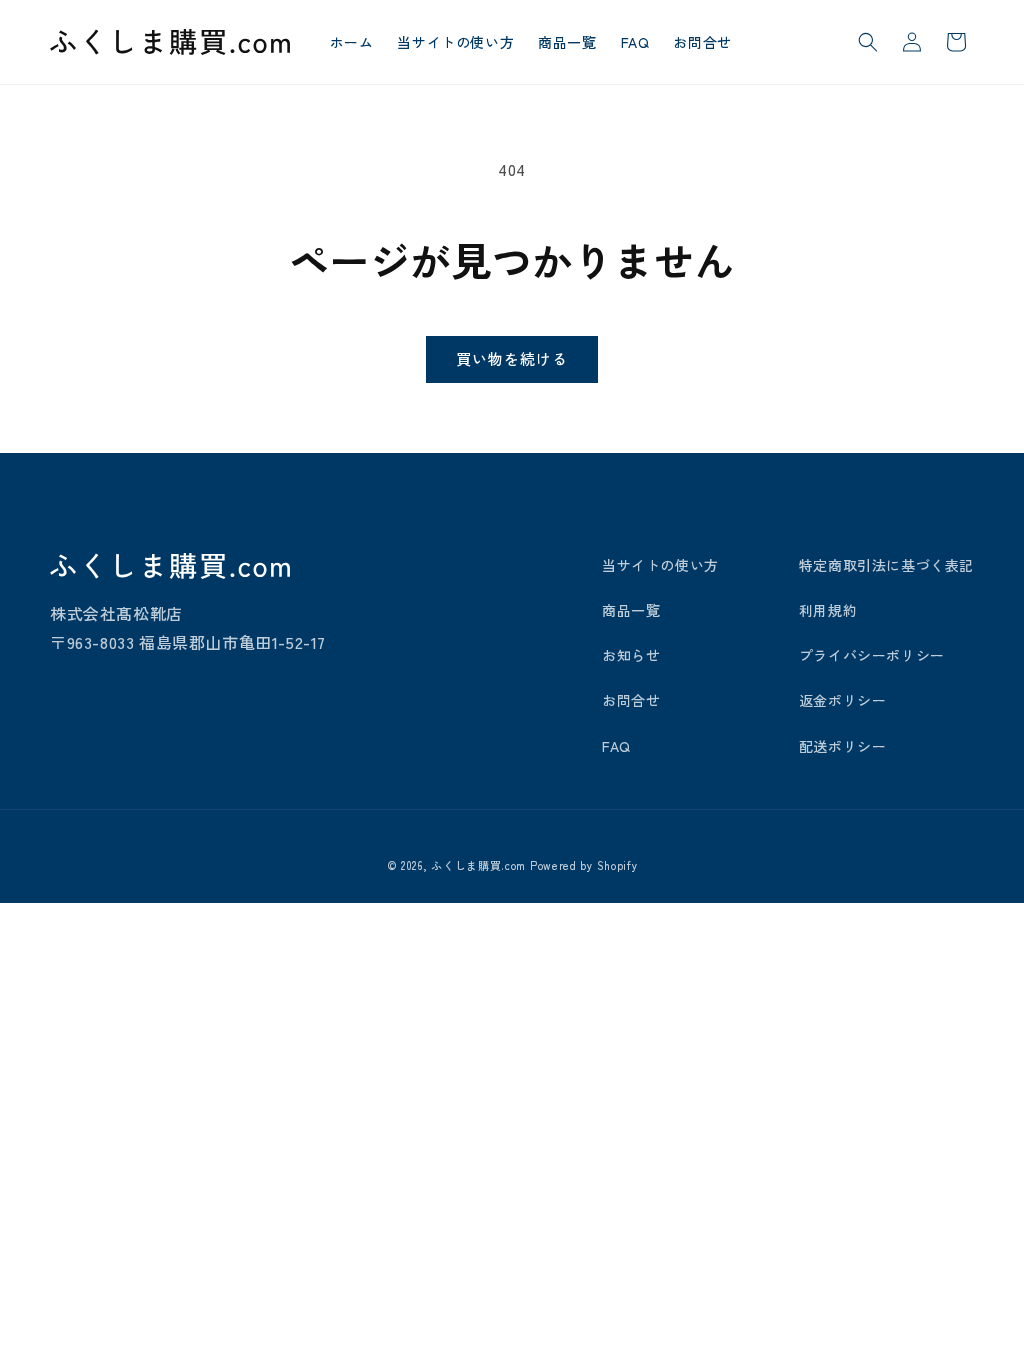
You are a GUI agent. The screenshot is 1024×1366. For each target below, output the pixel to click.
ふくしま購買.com (478, 865)
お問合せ (631, 700)
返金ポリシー (843, 700)
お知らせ (631, 655)
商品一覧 (631, 610)
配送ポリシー (843, 746)
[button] (868, 42)
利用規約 (828, 610)
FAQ (616, 746)
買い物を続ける (512, 358)
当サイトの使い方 (660, 565)
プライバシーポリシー (872, 655)
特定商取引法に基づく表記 (886, 565)
